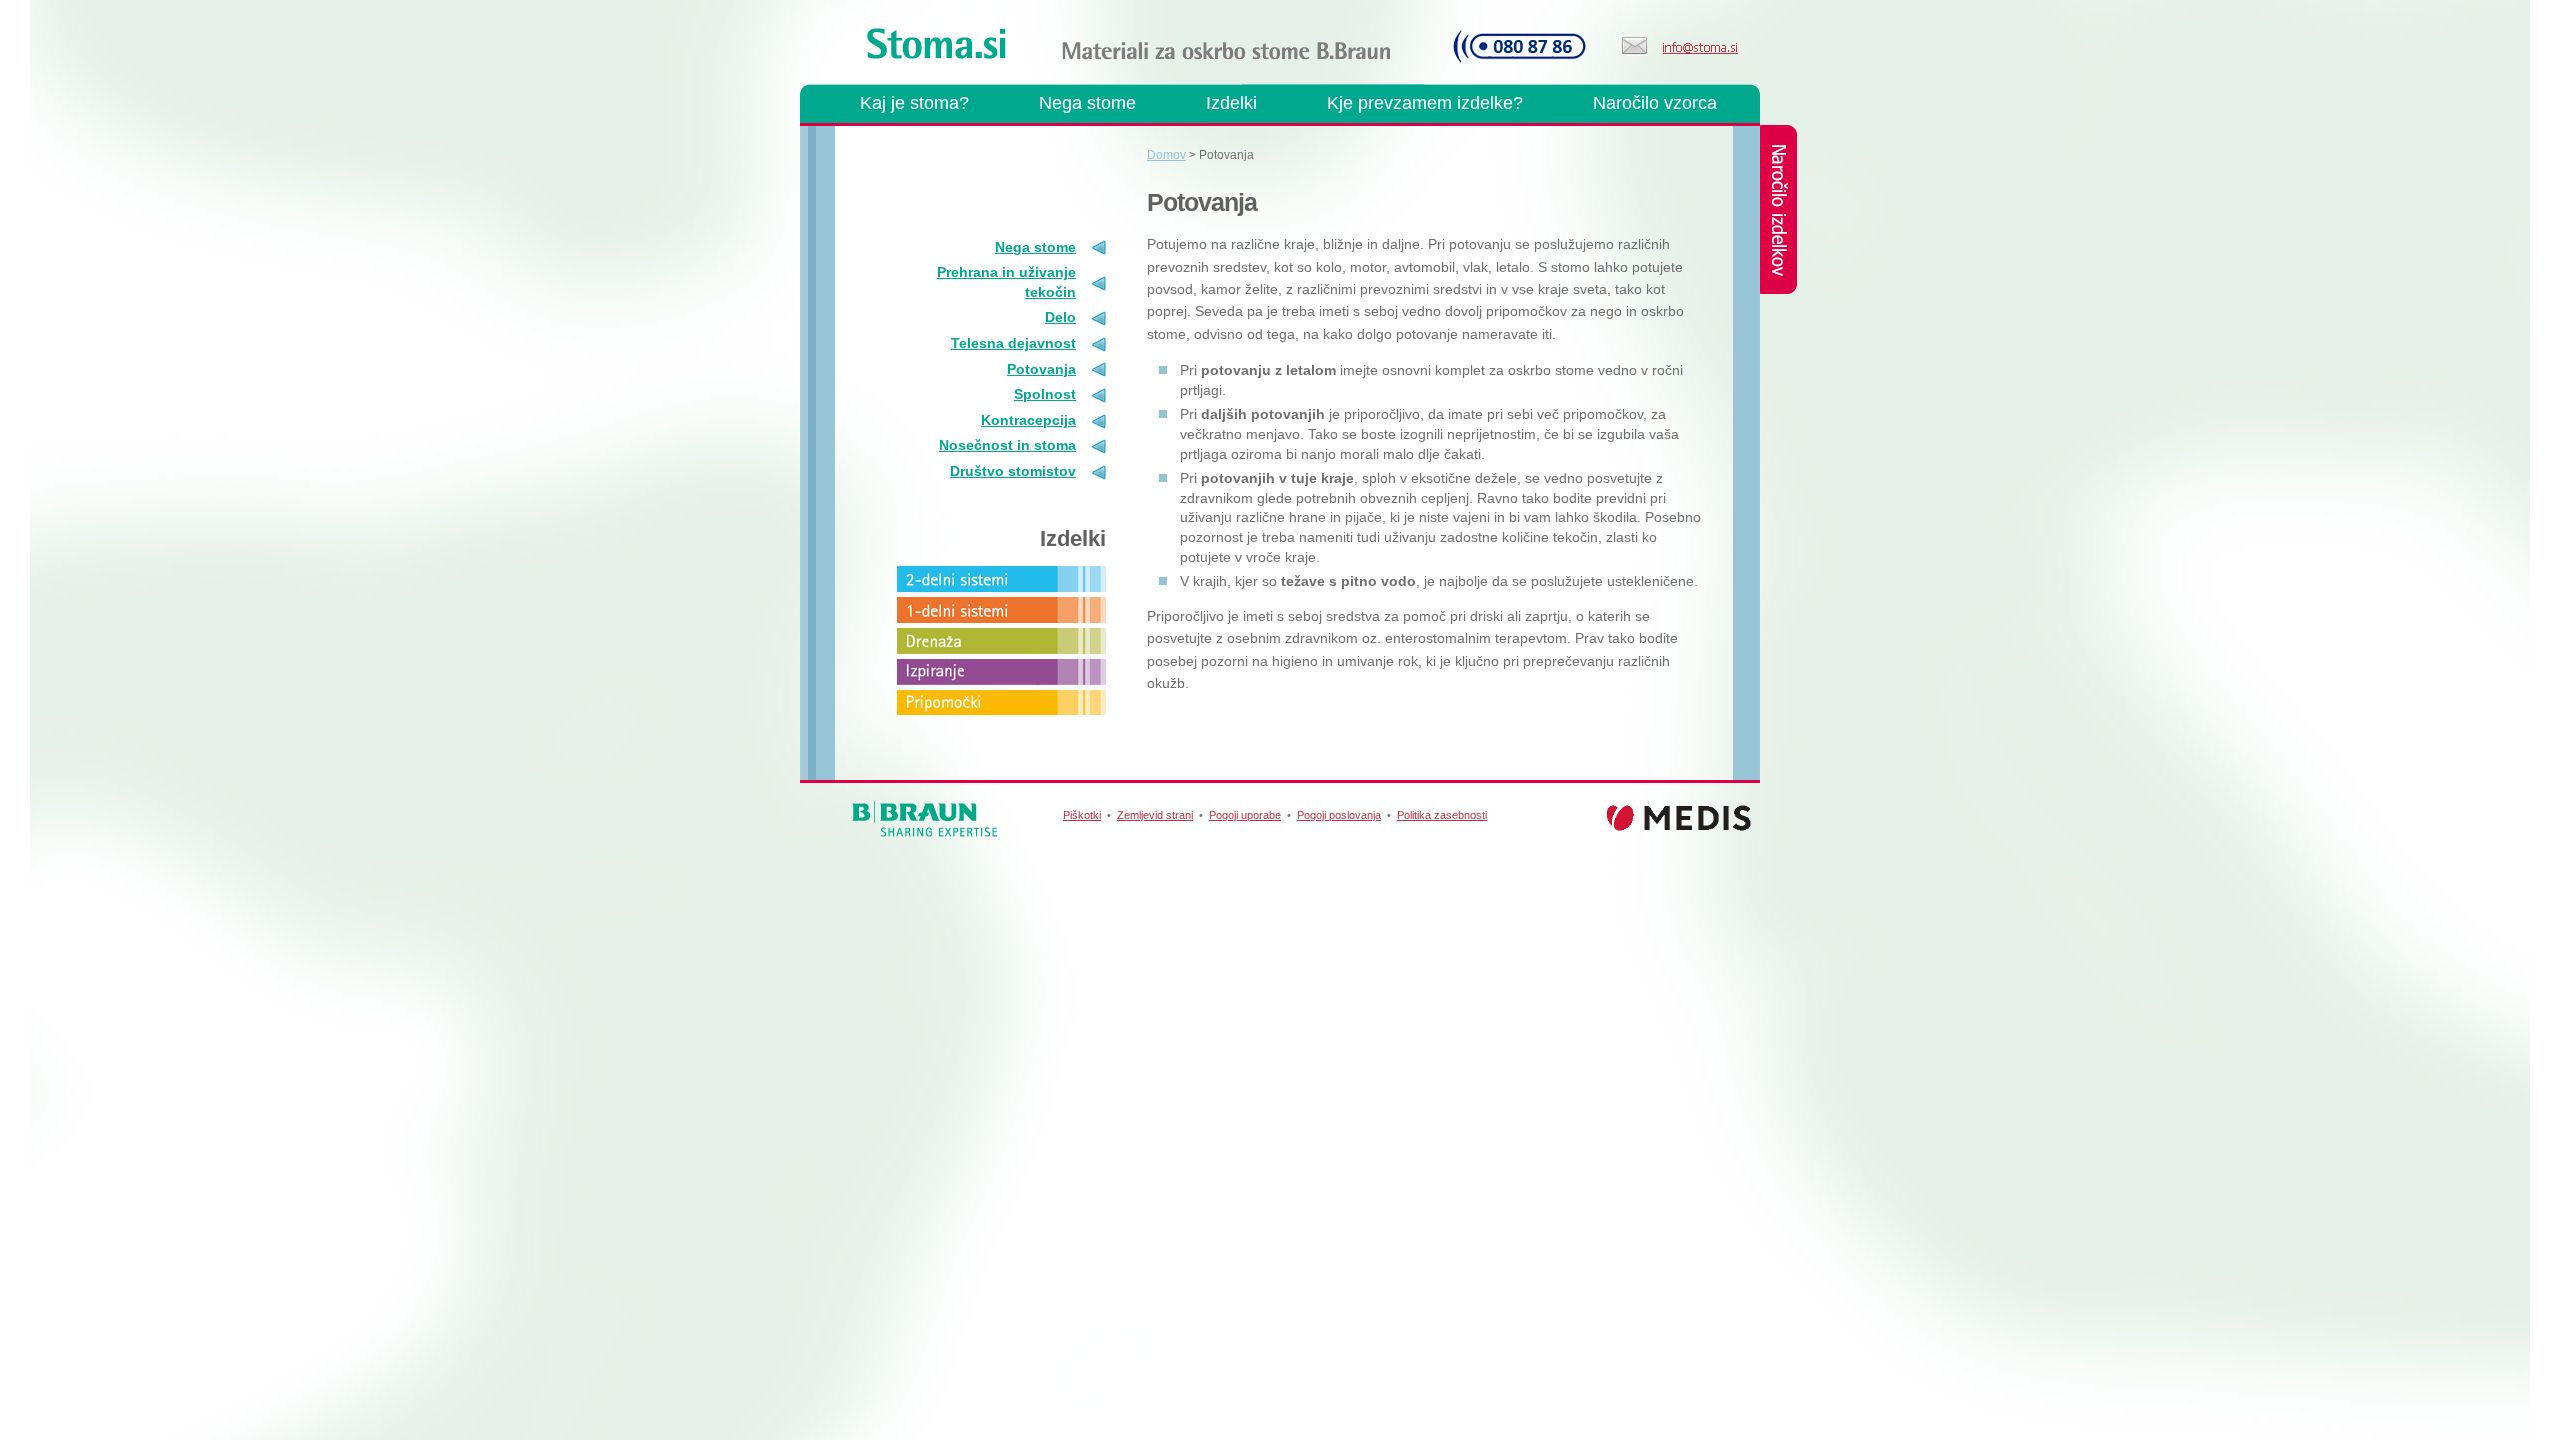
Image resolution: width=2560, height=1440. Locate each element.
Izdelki (1231, 103)
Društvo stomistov (1013, 471)
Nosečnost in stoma (1007, 445)
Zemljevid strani (1155, 815)
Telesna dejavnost (1013, 343)
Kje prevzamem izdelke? (1425, 103)
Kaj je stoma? (914, 103)
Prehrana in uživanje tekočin (1006, 282)
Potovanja (1041, 369)
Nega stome (1087, 103)
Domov (1166, 155)
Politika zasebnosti (1442, 815)
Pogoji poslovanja (1339, 815)
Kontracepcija (1028, 420)
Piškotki (1082, 815)
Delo (1060, 317)
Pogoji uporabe (1245, 815)
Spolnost (1045, 394)
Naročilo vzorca (1655, 103)
